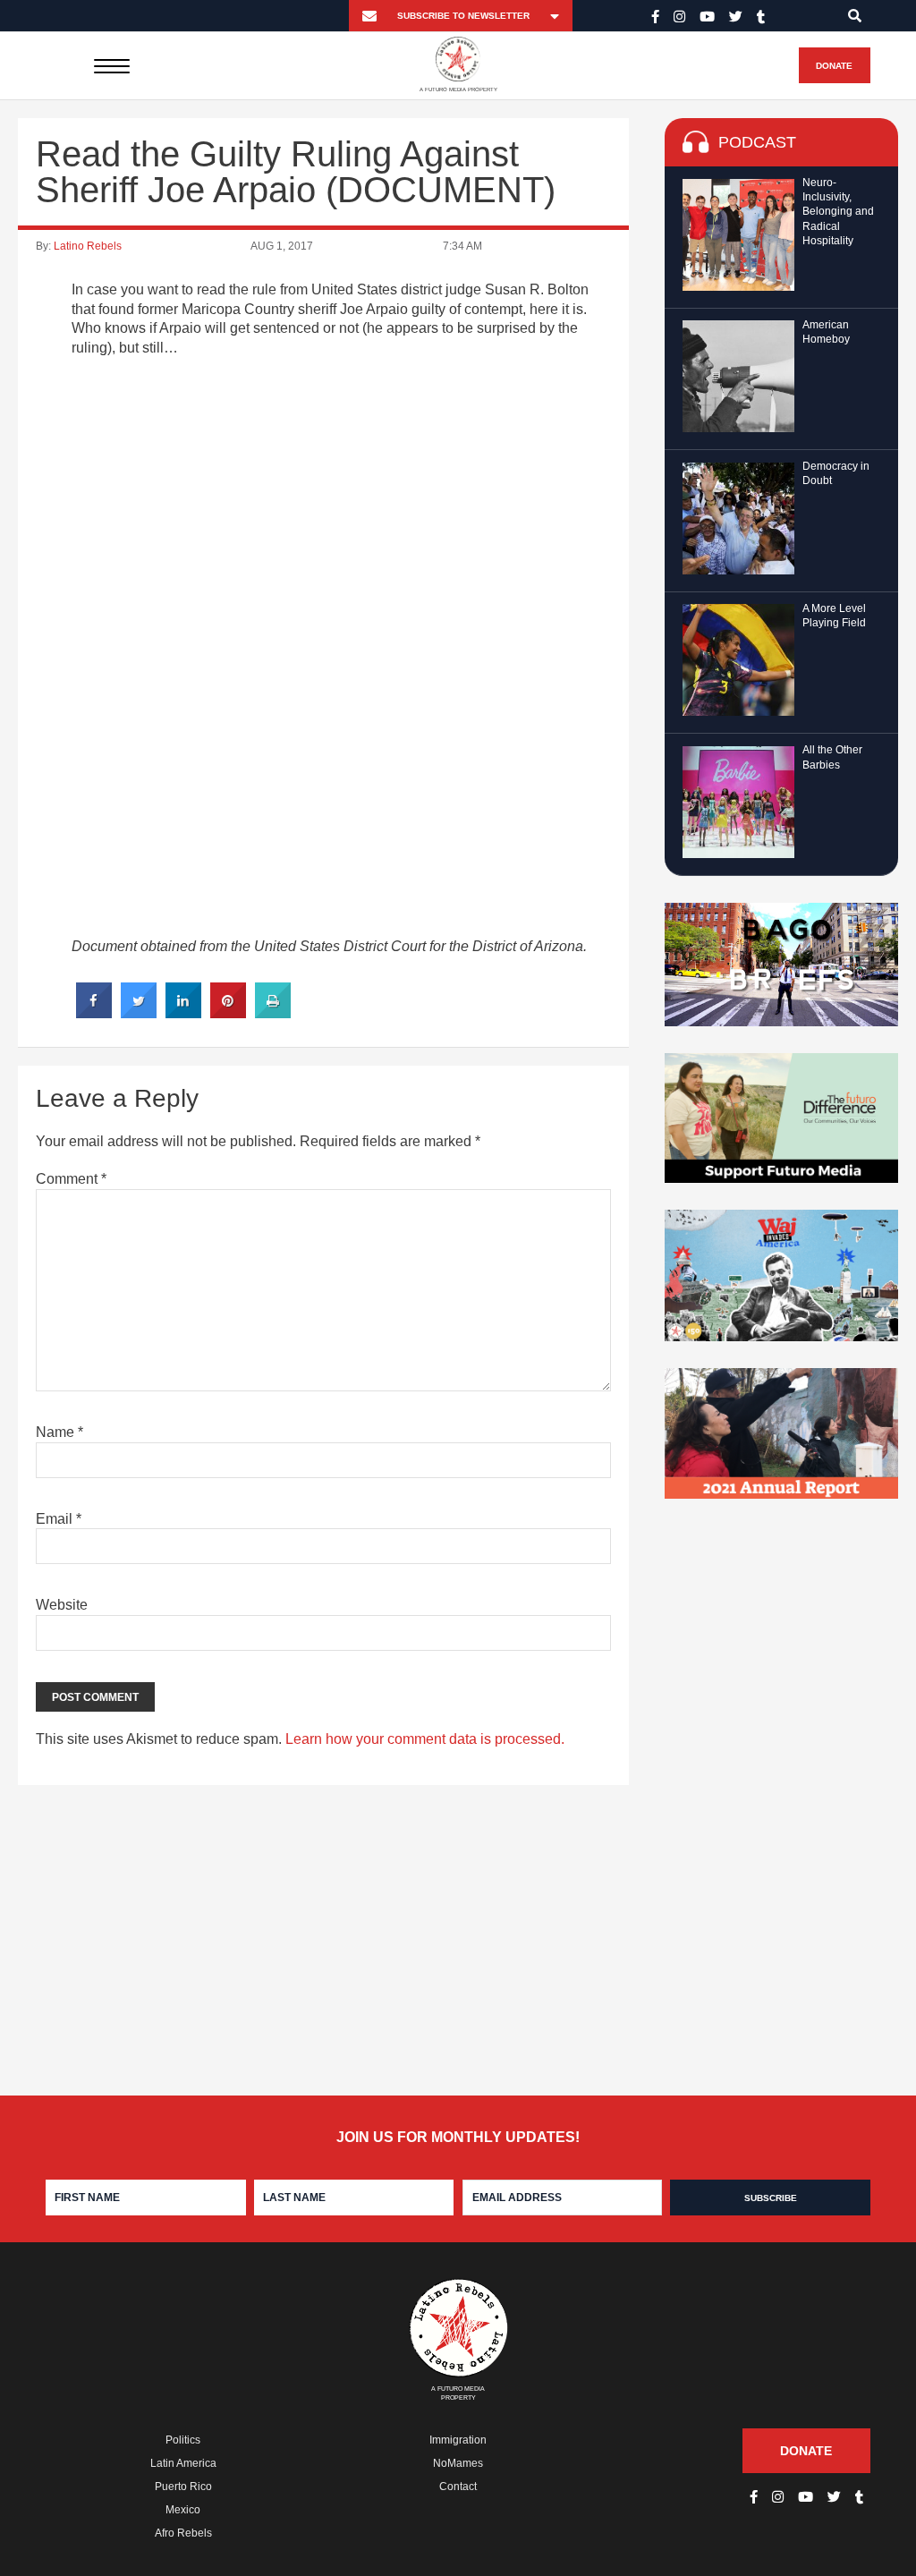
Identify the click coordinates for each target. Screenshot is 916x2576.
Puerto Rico (183, 2487)
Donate (834, 66)
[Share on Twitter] (139, 1013)
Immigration (458, 2440)
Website (62, 1605)
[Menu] (111, 65)
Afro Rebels (183, 2533)
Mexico (183, 2510)
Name (59, 1432)
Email (59, 1519)
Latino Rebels (88, 246)
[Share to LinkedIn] (183, 1013)
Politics (183, 2440)
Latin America (183, 2463)
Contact (458, 2487)
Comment (71, 1179)
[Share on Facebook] (94, 1013)
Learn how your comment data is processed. (425, 1739)
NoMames (458, 2463)
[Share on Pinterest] (228, 1013)
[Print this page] (273, 1013)
